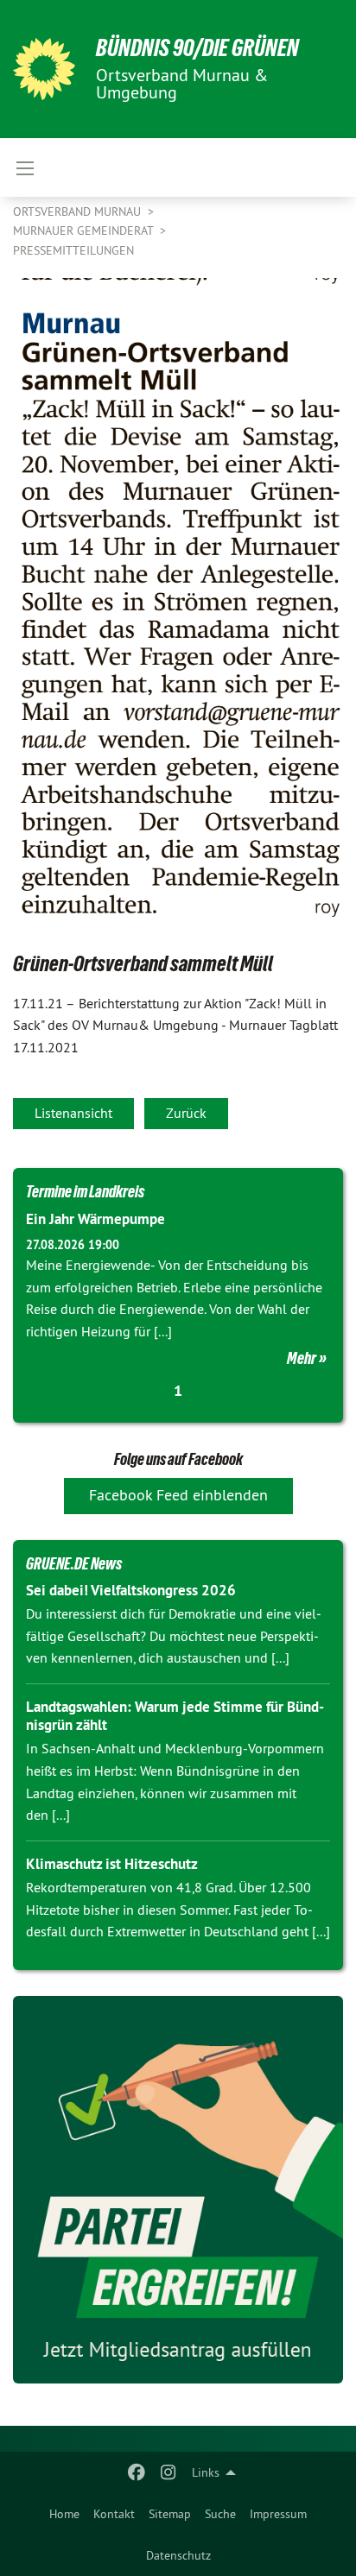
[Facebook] (137, 2472)
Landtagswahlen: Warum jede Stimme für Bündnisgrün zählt (175, 1716)
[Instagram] (168, 2472)
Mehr (302, 1358)
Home (64, 2514)
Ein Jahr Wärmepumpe (95, 1219)
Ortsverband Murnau (79, 212)
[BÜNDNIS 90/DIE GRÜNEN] (44, 69)
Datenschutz (178, 2555)
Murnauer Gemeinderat (85, 230)
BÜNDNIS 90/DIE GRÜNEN (197, 48)
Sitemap (170, 2514)
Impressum (278, 2514)
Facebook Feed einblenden (178, 1495)
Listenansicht (73, 1113)
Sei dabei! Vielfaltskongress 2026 (131, 1590)
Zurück (186, 1113)
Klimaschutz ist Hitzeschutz (112, 1864)
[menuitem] (64, 2514)
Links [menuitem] (206, 2472)
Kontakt (114, 2514)
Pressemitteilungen (73, 250)
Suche (220, 2514)
